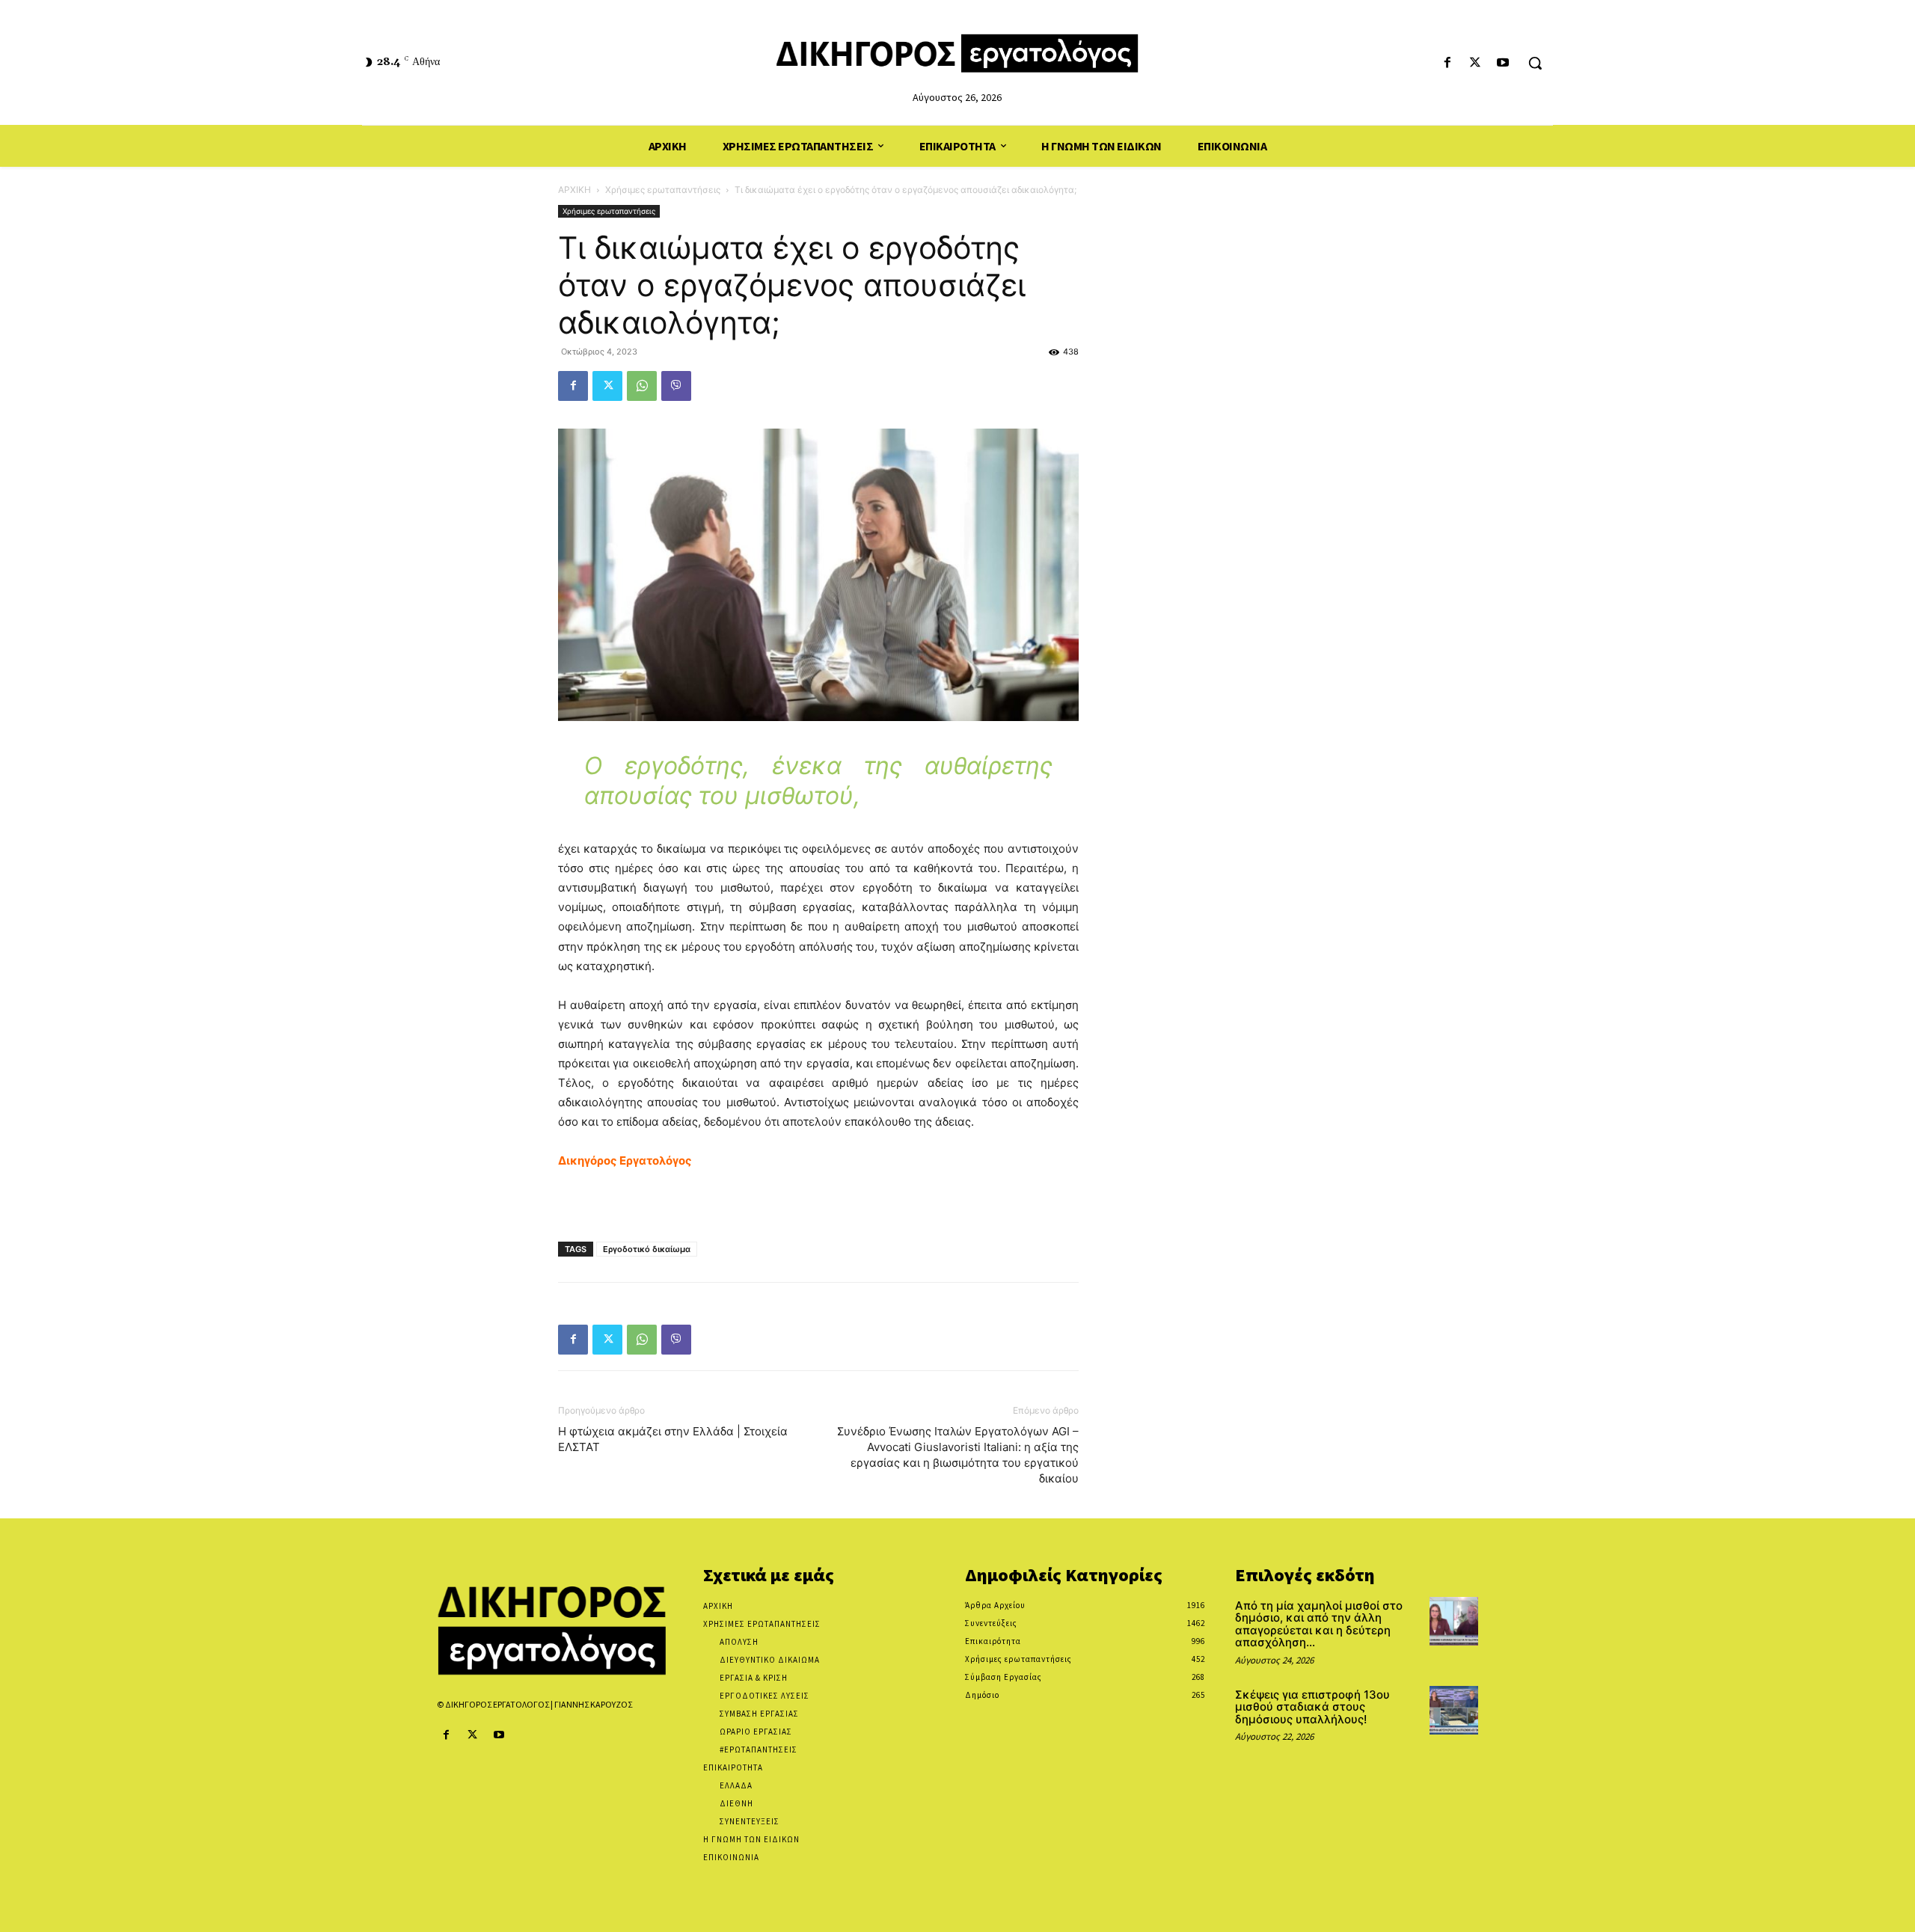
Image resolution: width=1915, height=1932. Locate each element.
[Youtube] (1503, 63)
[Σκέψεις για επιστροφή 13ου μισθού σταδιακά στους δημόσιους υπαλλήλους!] (1454, 1710)
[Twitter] (1476, 63)
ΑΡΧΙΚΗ (574, 190)
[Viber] (676, 386)
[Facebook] (1447, 63)
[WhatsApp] (642, 386)
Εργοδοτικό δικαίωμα (647, 1249)
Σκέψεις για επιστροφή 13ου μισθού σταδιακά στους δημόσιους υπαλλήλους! (1312, 1707)
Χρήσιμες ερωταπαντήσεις (663, 190)
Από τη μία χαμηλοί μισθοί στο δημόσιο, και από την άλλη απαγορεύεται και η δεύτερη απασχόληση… (1319, 1624)
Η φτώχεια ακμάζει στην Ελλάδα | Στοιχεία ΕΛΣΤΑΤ (673, 1439)
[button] (1535, 63)
